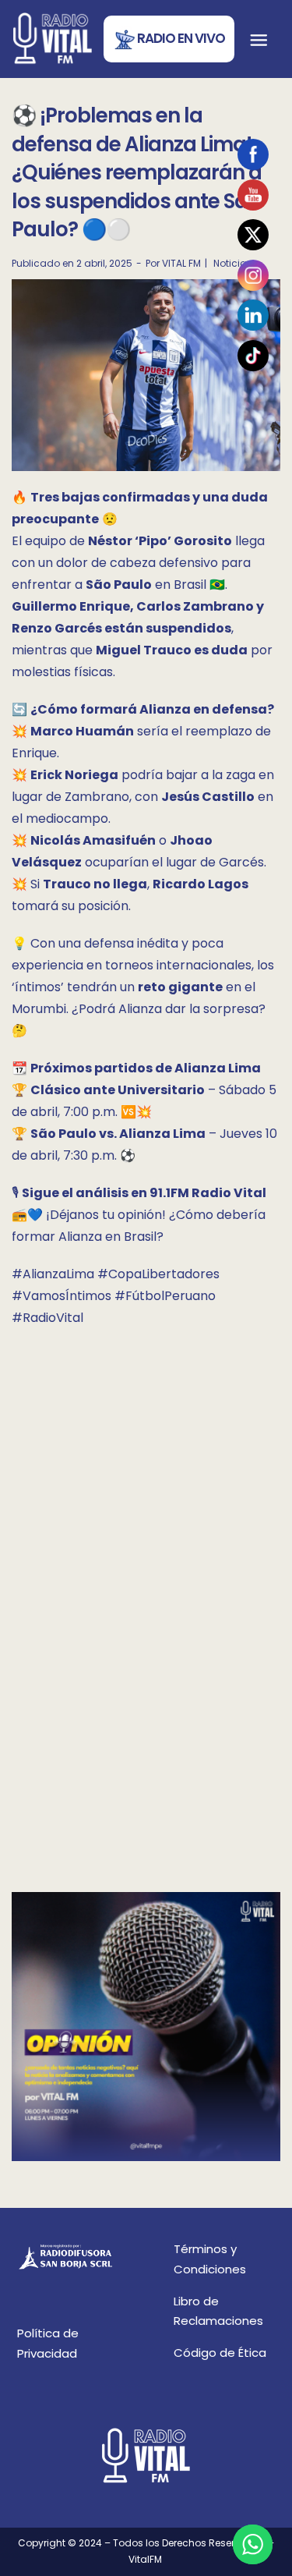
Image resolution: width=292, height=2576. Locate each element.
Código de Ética (220, 2353)
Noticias (233, 263)
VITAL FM (181, 263)
